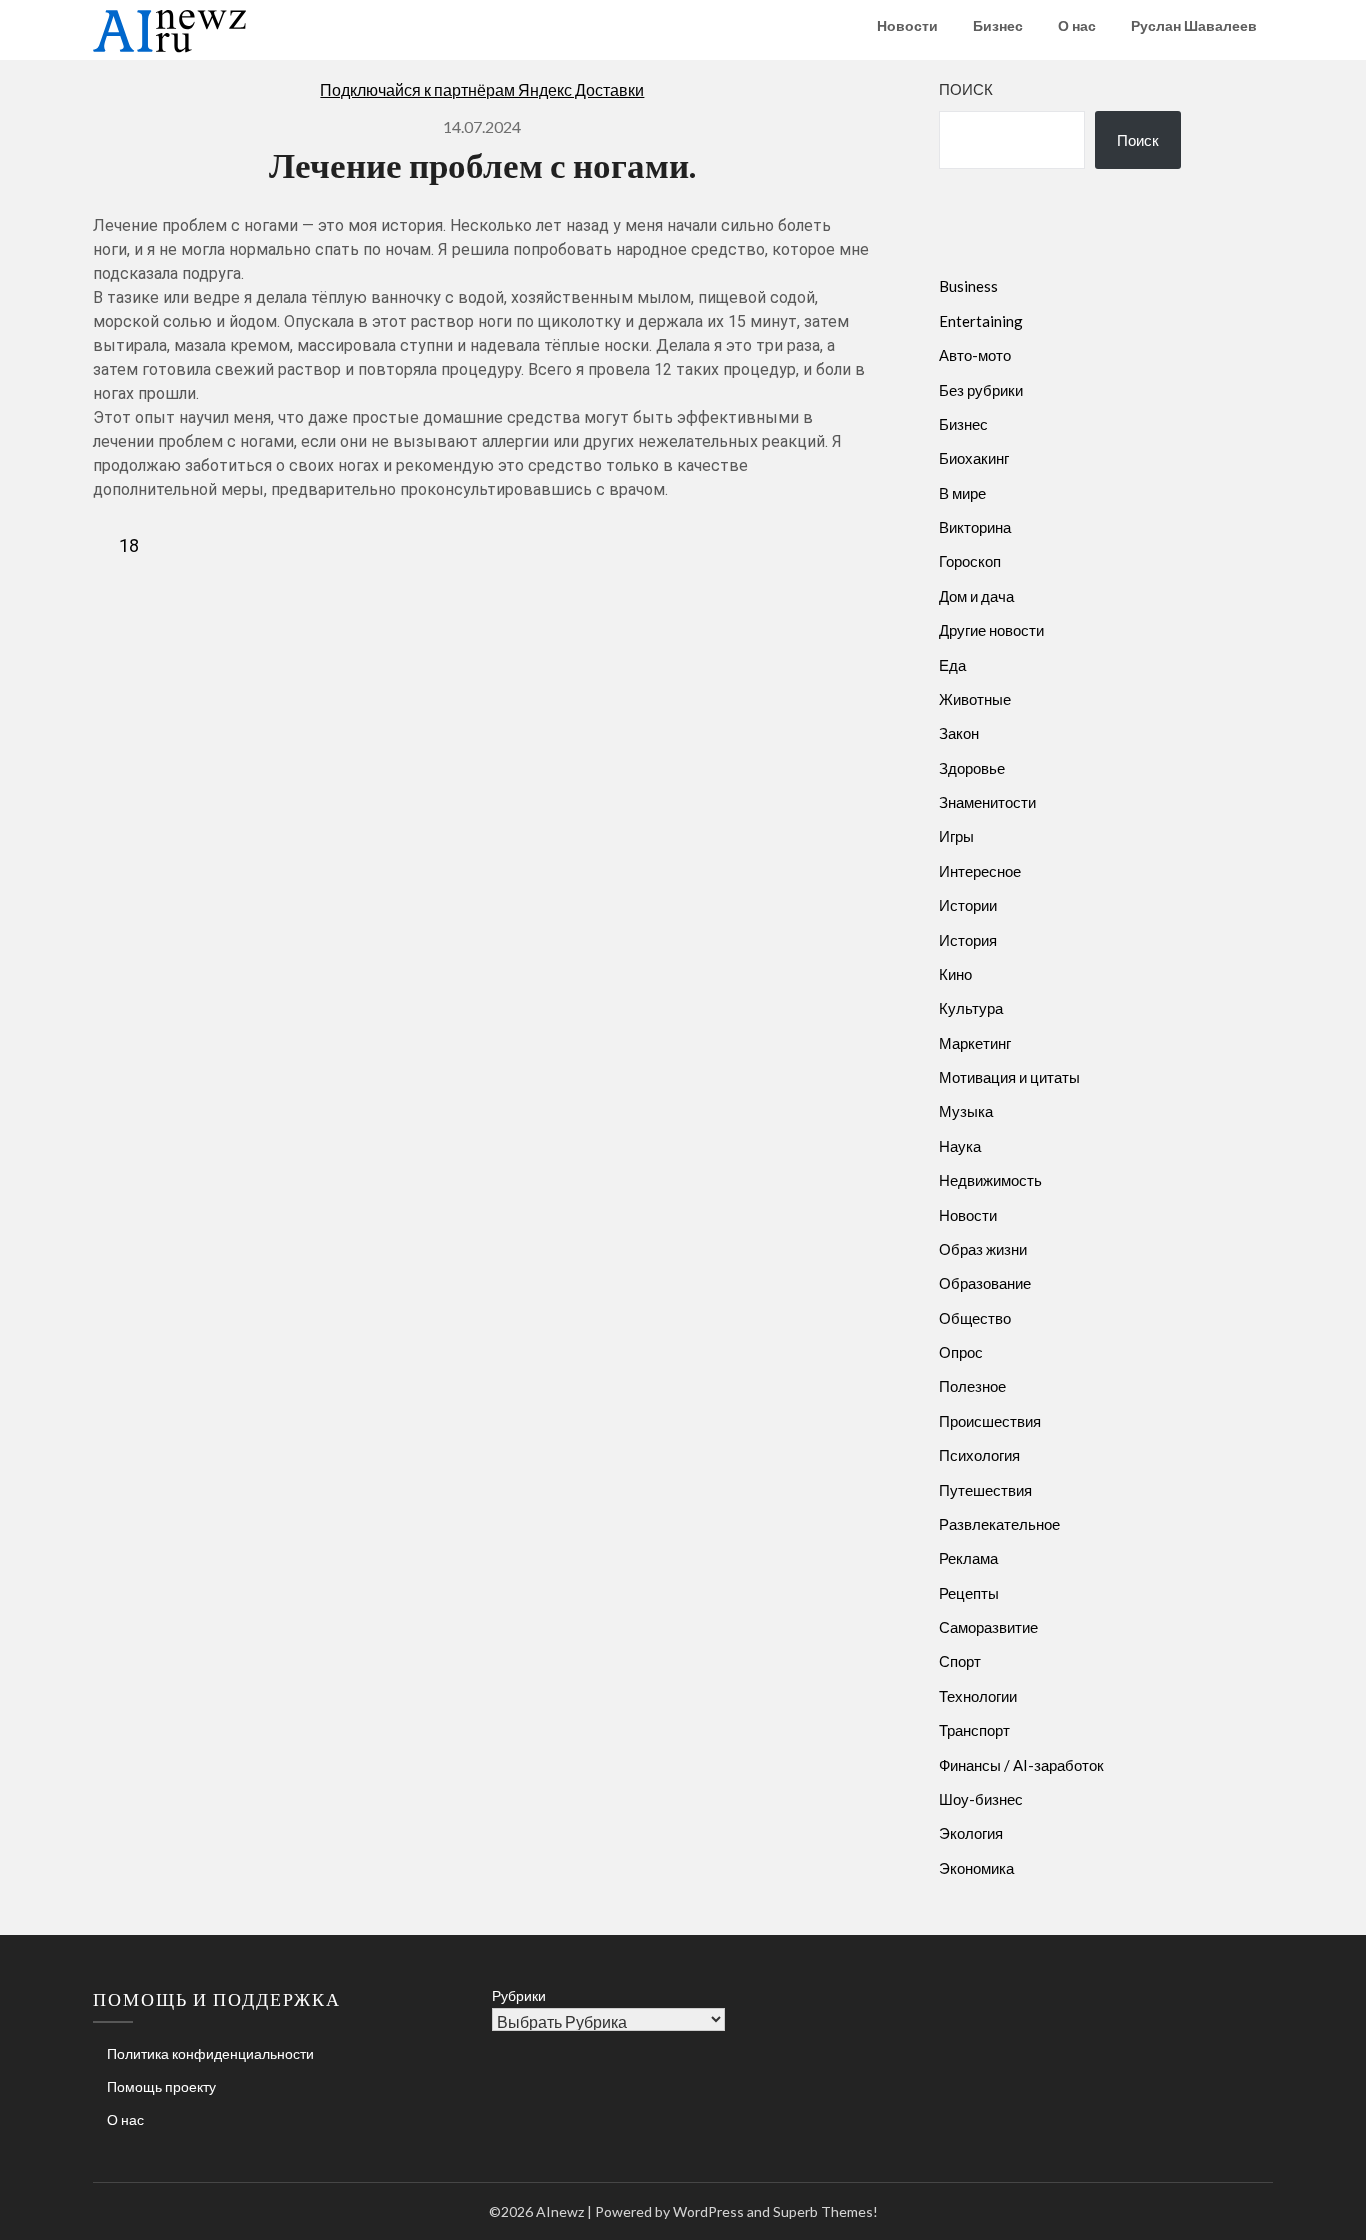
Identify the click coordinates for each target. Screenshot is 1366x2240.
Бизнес (998, 25)
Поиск (966, 89)
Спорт (960, 1661)
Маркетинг (975, 1043)
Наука (960, 1146)
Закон (959, 733)
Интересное (980, 871)
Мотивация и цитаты (1009, 1077)
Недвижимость (990, 1180)
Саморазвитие (988, 1627)
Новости (907, 25)
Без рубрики (981, 390)
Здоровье (972, 768)
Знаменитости (987, 802)
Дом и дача (976, 596)
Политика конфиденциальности (210, 2053)
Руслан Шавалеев (1194, 25)
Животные (975, 699)
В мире (962, 493)
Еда (952, 665)
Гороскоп (970, 561)
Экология (971, 1833)
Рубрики (519, 1995)
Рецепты (969, 1593)
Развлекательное (999, 1524)
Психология (979, 1455)
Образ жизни (983, 1249)
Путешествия (985, 1490)
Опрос (961, 1352)
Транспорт (974, 1730)
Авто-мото (975, 355)
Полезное (972, 1386)
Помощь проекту (161, 2086)
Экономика (976, 1868)
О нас (1077, 25)
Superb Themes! (825, 2211)
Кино (955, 974)
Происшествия (990, 1421)
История (968, 940)
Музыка (966, 1111)
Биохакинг (974, 458)
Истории (968, 905)
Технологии (978, 1696)
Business (968, 286)
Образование (985, 1283)
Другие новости (991, 630)
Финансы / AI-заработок (1021, 1765)
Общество (975, 1318)
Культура (971, 1008)
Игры (956, 836)
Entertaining (981, 321)
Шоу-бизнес (981, 1799)
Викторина (975, 527)
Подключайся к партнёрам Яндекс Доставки (482, 89)
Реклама (968, 1558)
